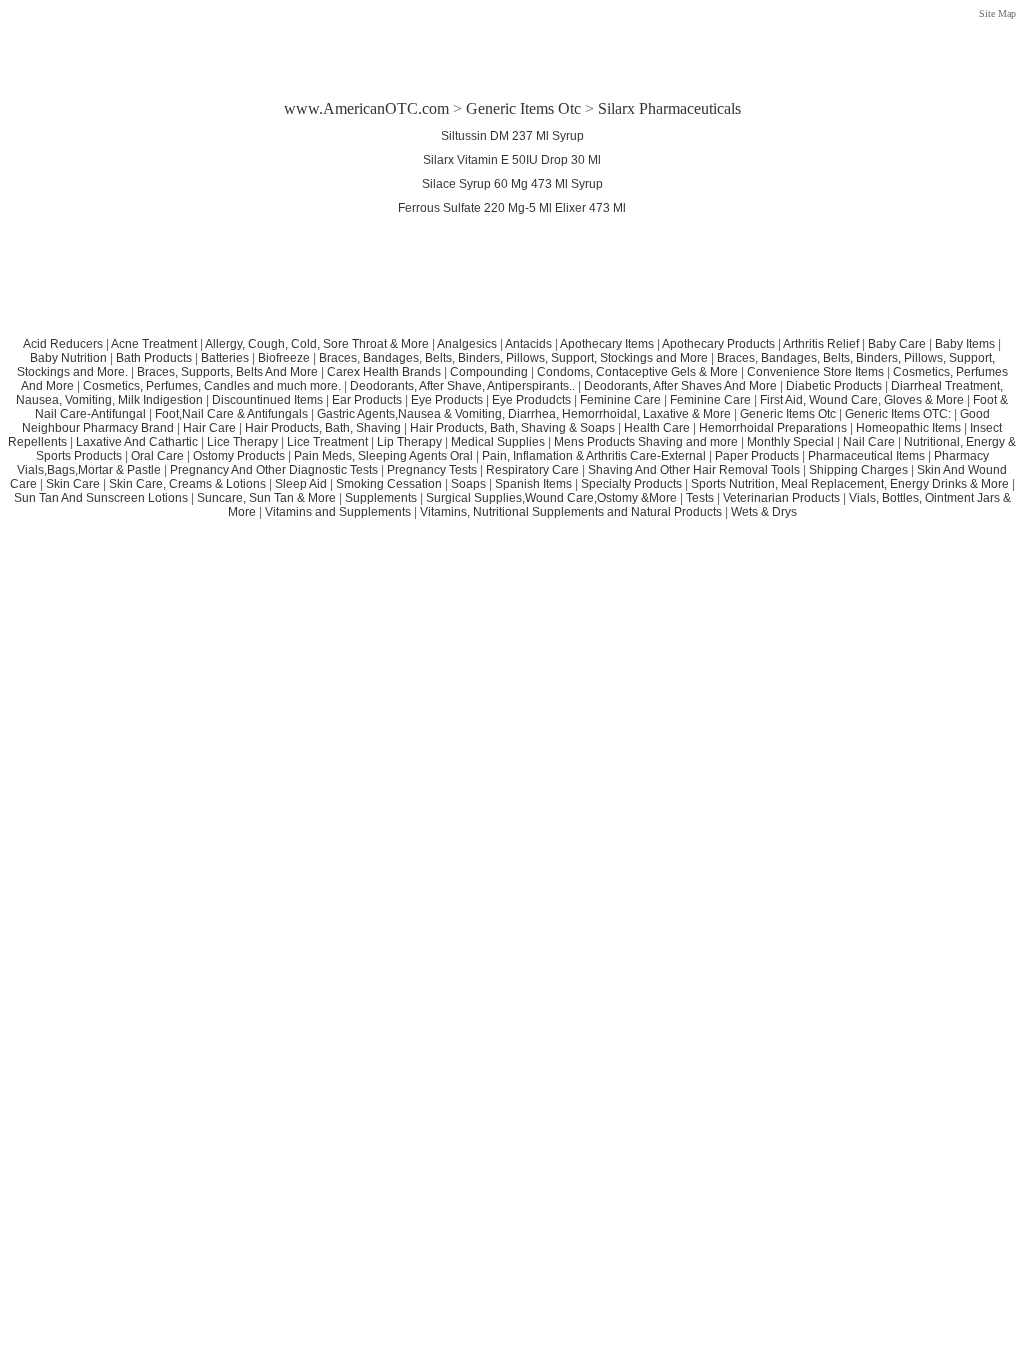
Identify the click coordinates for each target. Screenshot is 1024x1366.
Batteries (225, 358)
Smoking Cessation (389, 484)
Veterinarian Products (781, 498)
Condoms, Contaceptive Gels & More (637, 372)
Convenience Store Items (815, 372)
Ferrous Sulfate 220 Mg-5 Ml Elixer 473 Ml (512, 208)
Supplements (381, 498)
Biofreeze (284, 358)
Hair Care (209, 428)
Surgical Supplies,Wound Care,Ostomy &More (551, 498)
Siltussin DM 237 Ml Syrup (512, 136)
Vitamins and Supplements (338, 512)
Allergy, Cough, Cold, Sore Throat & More (317, 344)
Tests (700, 498)
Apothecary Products (718, 344)
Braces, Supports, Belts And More (227, 372)
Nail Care (869, 442)
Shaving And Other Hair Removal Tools (694, 470)
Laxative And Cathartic (137, 442)
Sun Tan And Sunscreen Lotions (101, 498)
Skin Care (73, 484)
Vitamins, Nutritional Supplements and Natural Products (571, 512)
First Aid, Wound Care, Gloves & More (862, 400)
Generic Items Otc (523, 108)
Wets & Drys (764, 512)
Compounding (490, 372)
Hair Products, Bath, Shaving (324, 428)
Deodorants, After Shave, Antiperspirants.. (462, 386)
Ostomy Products (239, 456)
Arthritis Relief (821, 344)
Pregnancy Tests (432, 470)
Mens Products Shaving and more (646, 442)
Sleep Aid (301, 484)
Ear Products (367, 400)
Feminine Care (620, 400)
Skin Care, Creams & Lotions (187, 484)
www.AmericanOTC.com (366, 108)
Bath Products (154, 358)
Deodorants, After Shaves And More (680, 386)
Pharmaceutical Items (866, 456)
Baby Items (965, 344)
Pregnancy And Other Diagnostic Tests (274, 470)
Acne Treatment (154, 344)
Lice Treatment (327, 442)
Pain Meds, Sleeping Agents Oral (383, 456)
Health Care (657, 428)
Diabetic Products (834, 386)
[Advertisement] (512, 42)
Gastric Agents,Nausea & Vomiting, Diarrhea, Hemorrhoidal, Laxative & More (524, 414)
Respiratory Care (532, 470)
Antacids (528, 344)
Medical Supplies (498, 442)
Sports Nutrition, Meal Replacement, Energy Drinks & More (850, 484)
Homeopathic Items (908, 428)
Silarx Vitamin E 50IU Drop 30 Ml (512, 160)
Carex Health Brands (384, 372)
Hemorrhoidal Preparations (773, 428)
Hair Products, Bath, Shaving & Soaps (512, 428)
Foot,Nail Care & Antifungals (231, 414)
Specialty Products (631, 484)
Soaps (468, 484)
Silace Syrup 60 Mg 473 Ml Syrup (512, 184)
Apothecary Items (607, 344)
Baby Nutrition (68, 358)
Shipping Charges (858, 470)
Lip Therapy (409, 442)
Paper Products (757, 456)
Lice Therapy (242, 442)
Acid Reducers (63, 344)
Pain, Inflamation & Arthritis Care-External (594, 456)
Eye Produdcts (531, 400)
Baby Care (897, 344)
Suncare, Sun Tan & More (266, 498)
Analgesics (467, 344)
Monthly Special (790, 442)
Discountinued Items (267, 400)
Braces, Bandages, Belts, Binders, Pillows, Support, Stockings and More (513, 358)
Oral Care (157, 456)
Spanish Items (533, 484)
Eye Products (447, 400)
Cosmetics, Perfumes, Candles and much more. (212, 386)
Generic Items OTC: (898, 414)
